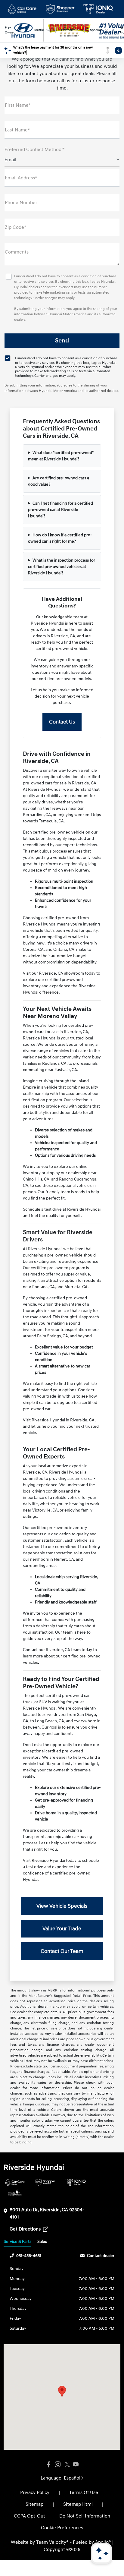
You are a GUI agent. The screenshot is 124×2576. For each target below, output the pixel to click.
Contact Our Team (62, 1951)
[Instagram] (57, 2465)
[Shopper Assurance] (45, 2182)
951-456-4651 (29, 2256)
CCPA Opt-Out (29, 2516)
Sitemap (34, 2504)
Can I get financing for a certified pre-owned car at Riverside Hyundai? (60, 510)
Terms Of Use (84, 2492)
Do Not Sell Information (85, 2516)
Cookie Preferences (62, 2528)
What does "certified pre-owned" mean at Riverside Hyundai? (61, 456)
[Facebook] (48, 2465)
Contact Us (62, 722)
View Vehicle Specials (62, 1906)
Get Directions (26, 2229)
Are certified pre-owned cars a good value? (59, 481)
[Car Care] (15, 2182)
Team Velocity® (52, 2542)
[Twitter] (67, 2465)
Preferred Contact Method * (34, 150)
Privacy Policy (35, 2492)
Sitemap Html (78, 2504)
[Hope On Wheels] (15, 2193)
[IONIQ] (76, 2182)
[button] (62, 2391)
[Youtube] (76, 2465)
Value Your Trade (62, 1929)
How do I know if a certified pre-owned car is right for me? (60, 538)
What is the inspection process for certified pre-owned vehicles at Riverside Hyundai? (62, 567)
